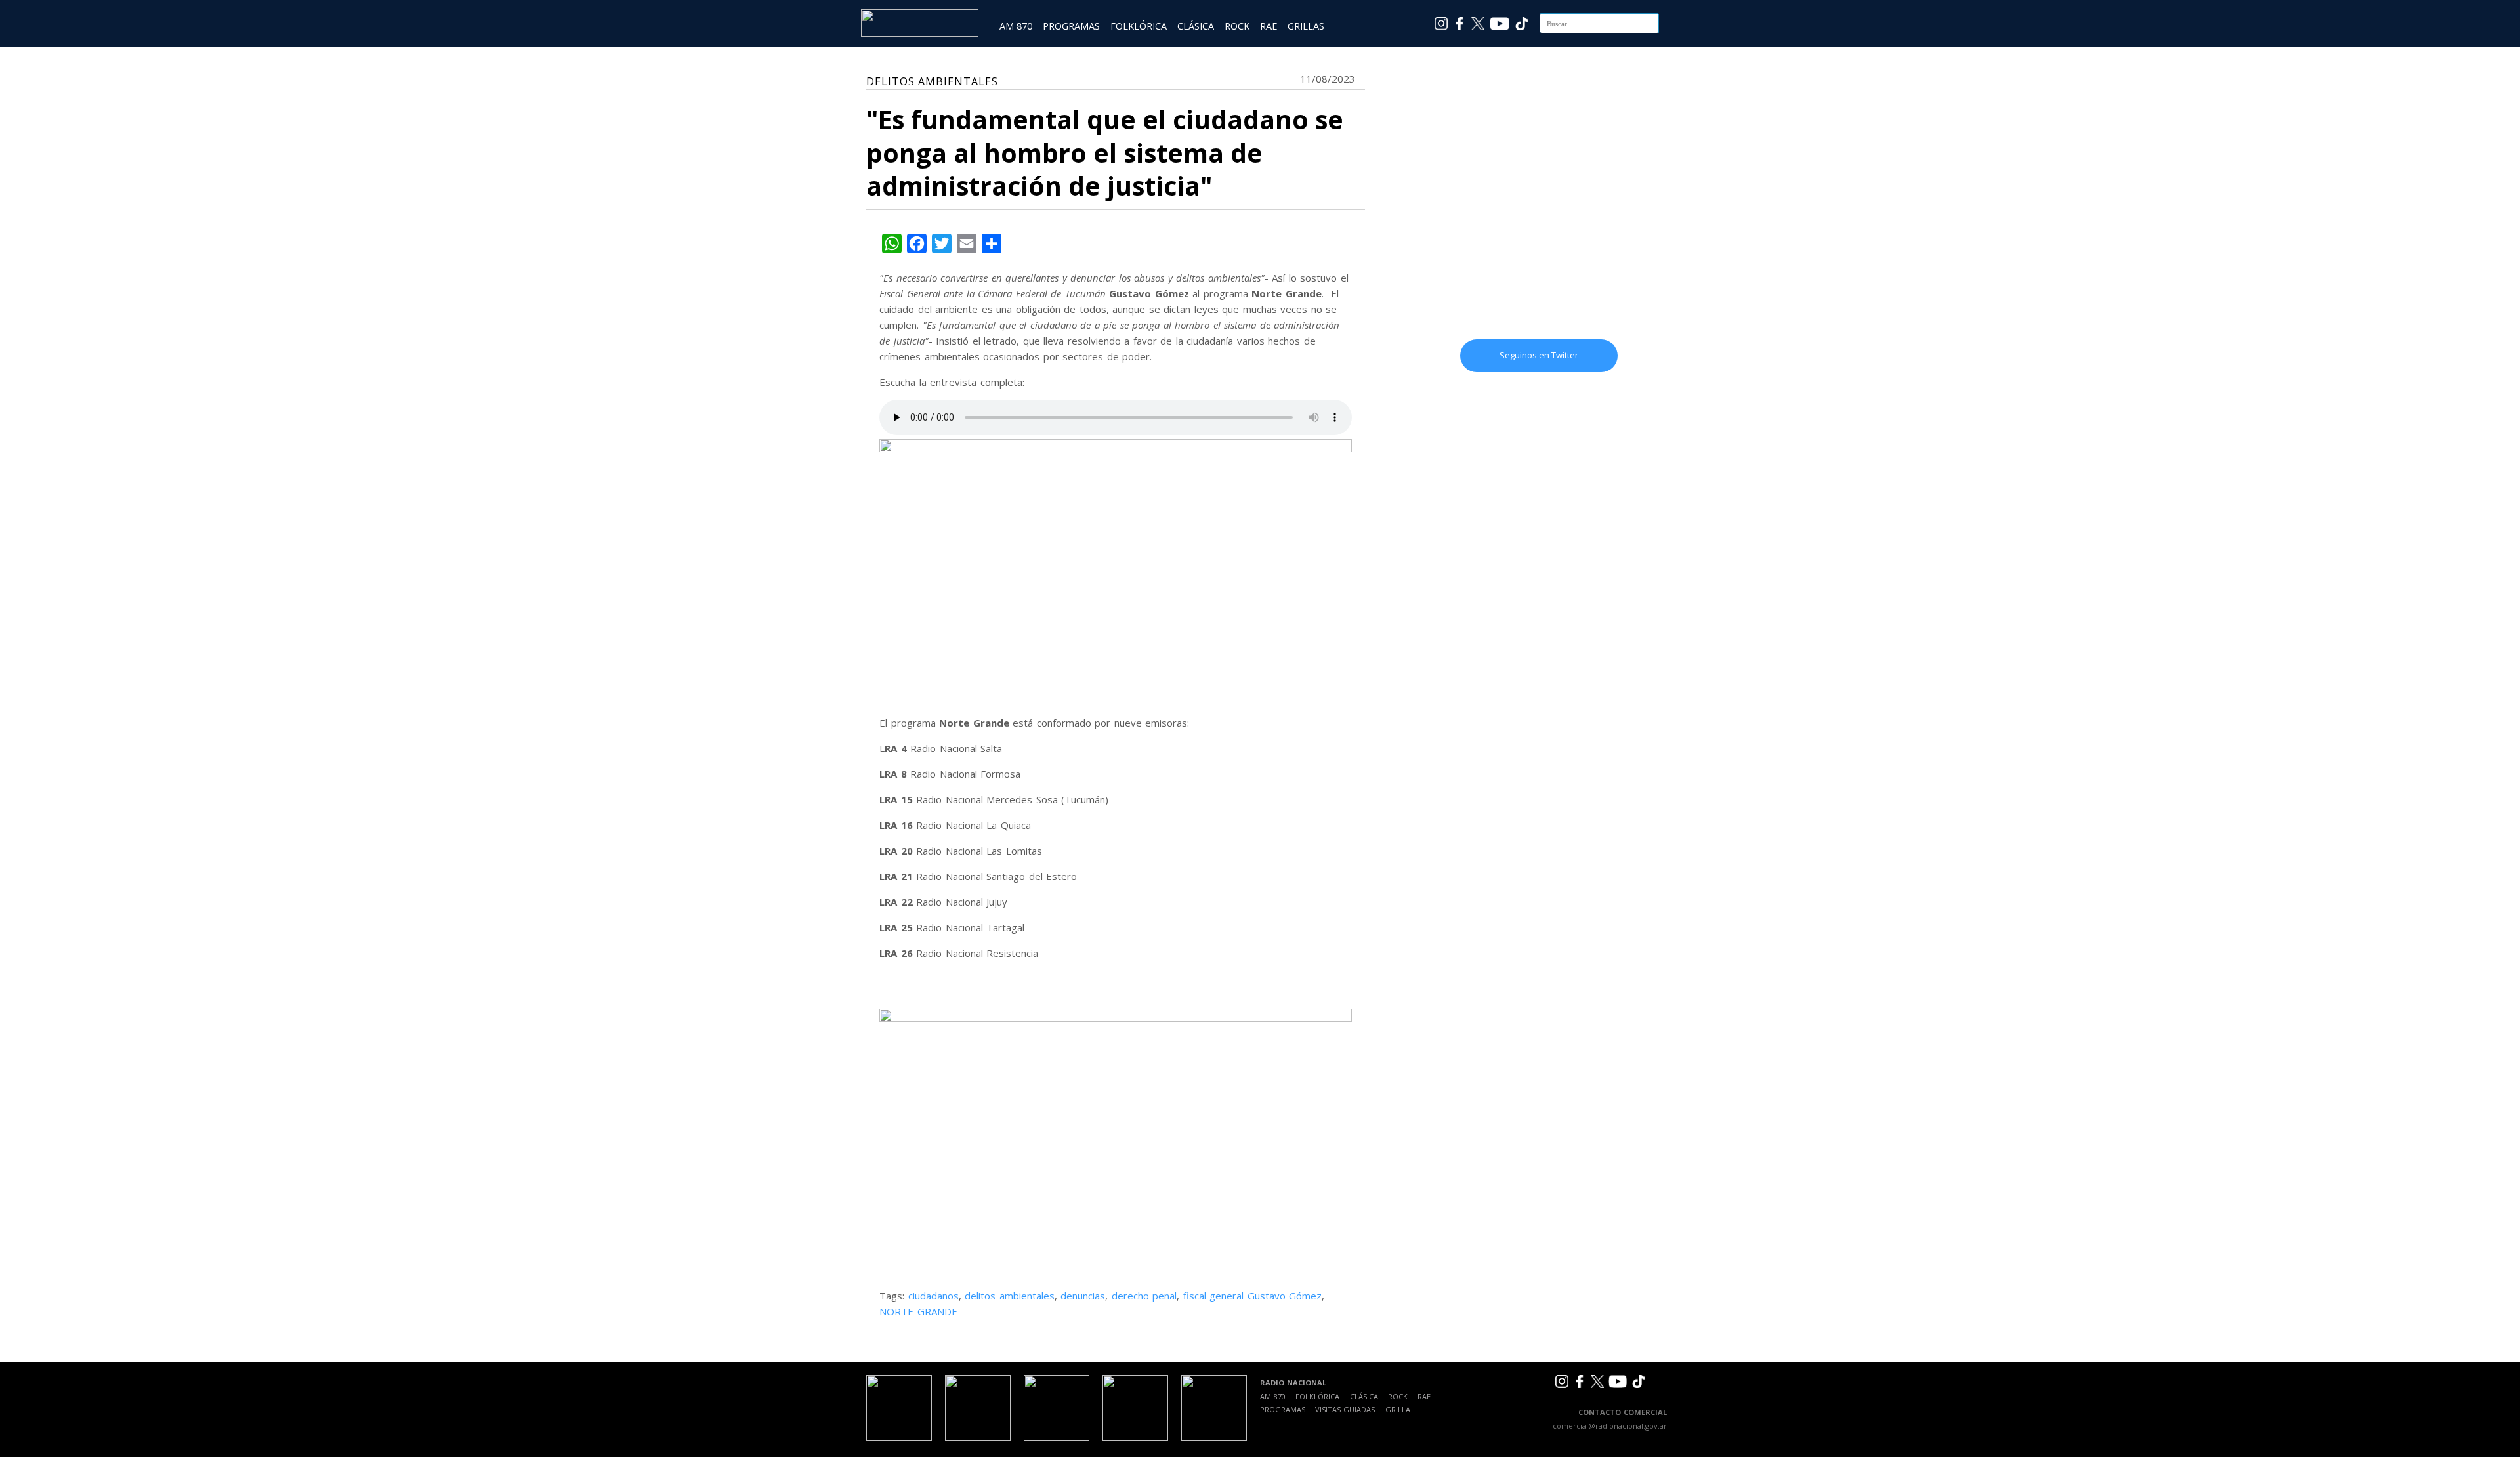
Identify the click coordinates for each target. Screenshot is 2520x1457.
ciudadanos (934, 1296)
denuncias (1083, 1296)
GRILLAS (1306, 26)
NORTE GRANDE (918, 1311)
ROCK (1237, 26)
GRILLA (1398, 1409)
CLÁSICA (1196, 26)
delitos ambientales (1010, 1296)
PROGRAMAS (1071, 26)
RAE (1269, 26)
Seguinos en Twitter (1539, 355)
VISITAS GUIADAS (1345, 1409)
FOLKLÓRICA (1139, 26)
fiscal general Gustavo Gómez (1253, 1296)
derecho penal (1144, 1296)
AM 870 (1016, 26)
